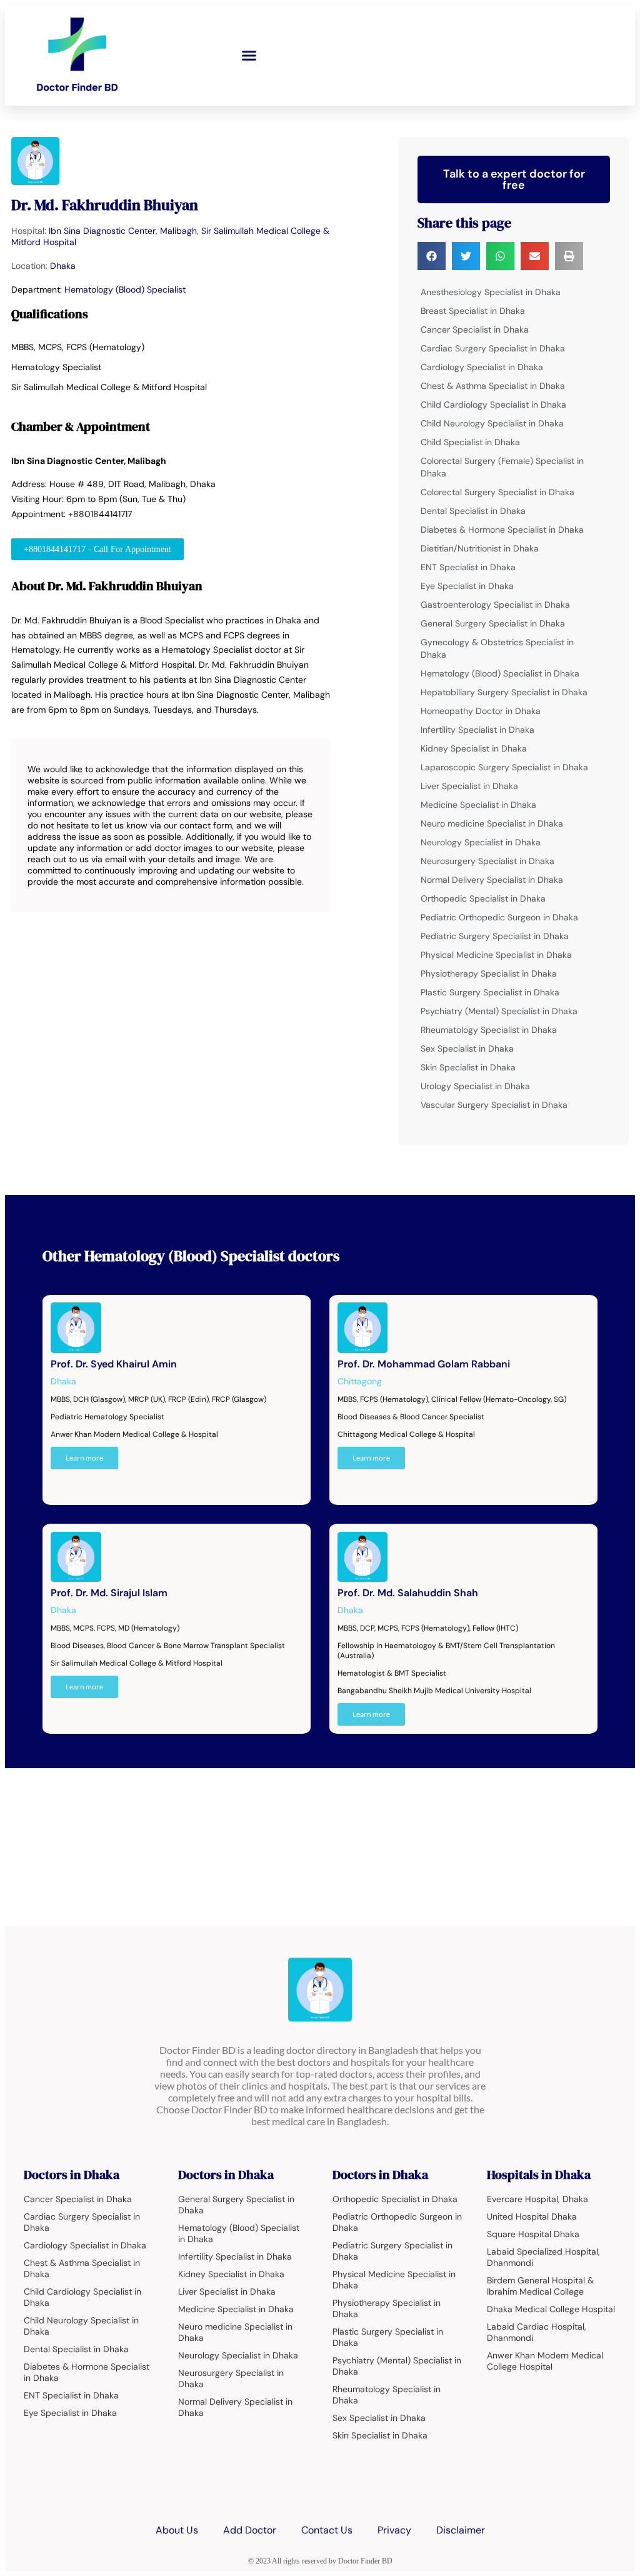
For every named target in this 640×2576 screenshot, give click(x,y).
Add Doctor (250, 2530)
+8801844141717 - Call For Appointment (97, 549)
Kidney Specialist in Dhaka (474, 748)
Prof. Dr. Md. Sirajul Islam (109, 1593)
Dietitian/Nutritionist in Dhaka (480, 548)
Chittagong (360, 1381)
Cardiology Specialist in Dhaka (482, 367)
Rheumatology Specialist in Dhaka (489, 1030)
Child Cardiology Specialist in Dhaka (493, 405)
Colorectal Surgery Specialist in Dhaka (497, 492)
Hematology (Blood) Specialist (125, 289)
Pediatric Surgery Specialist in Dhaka (495, 936)
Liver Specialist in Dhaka (469, 786)
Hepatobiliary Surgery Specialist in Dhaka (504, 692)
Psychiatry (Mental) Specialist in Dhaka (499, 1011)
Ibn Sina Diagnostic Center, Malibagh (123, 231)
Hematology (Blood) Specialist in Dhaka (500, 673)
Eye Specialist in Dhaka (467, 586)
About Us (177, 2530)
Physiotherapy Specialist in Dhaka (489, 974)
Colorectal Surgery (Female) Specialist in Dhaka (502, 467)
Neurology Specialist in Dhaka (481, 842)
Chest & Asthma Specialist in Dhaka (493, 386)
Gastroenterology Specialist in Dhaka (495, 605)
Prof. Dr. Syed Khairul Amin (114, 1364)
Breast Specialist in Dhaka (473, 311)
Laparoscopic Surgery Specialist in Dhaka (504, 767)
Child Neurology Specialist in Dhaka (492, 423)
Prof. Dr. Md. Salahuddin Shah (408, 1593)
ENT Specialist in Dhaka (468, 567)
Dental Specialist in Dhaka (473, 511)
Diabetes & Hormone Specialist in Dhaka (502, 530)
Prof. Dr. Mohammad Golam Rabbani (424, 1364)
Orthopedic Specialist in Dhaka (483, 898)
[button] (249, 56)
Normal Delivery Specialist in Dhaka (492, 880)
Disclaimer (461, 2530)
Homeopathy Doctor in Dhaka (481, 711)
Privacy (394, 2530)
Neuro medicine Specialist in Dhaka (492, 823)
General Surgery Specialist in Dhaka (493, 623)
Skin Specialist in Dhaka (468, 1067)
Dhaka (63, 266)
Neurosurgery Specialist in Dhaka (487, 861)
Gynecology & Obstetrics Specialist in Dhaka (497, 648)
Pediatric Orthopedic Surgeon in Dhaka (499, 917)
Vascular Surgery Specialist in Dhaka (494, 1105)
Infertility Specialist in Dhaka (477, 730)
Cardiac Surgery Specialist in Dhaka (493, 348)
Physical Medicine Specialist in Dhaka (496, 955)
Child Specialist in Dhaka (470, 442)
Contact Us (327, 2530)
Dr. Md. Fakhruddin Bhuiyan (105, 205)
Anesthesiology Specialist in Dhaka (491, 292)
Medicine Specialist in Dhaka (478, 805)
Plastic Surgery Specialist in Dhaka (490, 992)
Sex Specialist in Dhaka (467, 1049)
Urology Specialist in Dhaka (475, 1086)
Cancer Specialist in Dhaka (475, 330)
